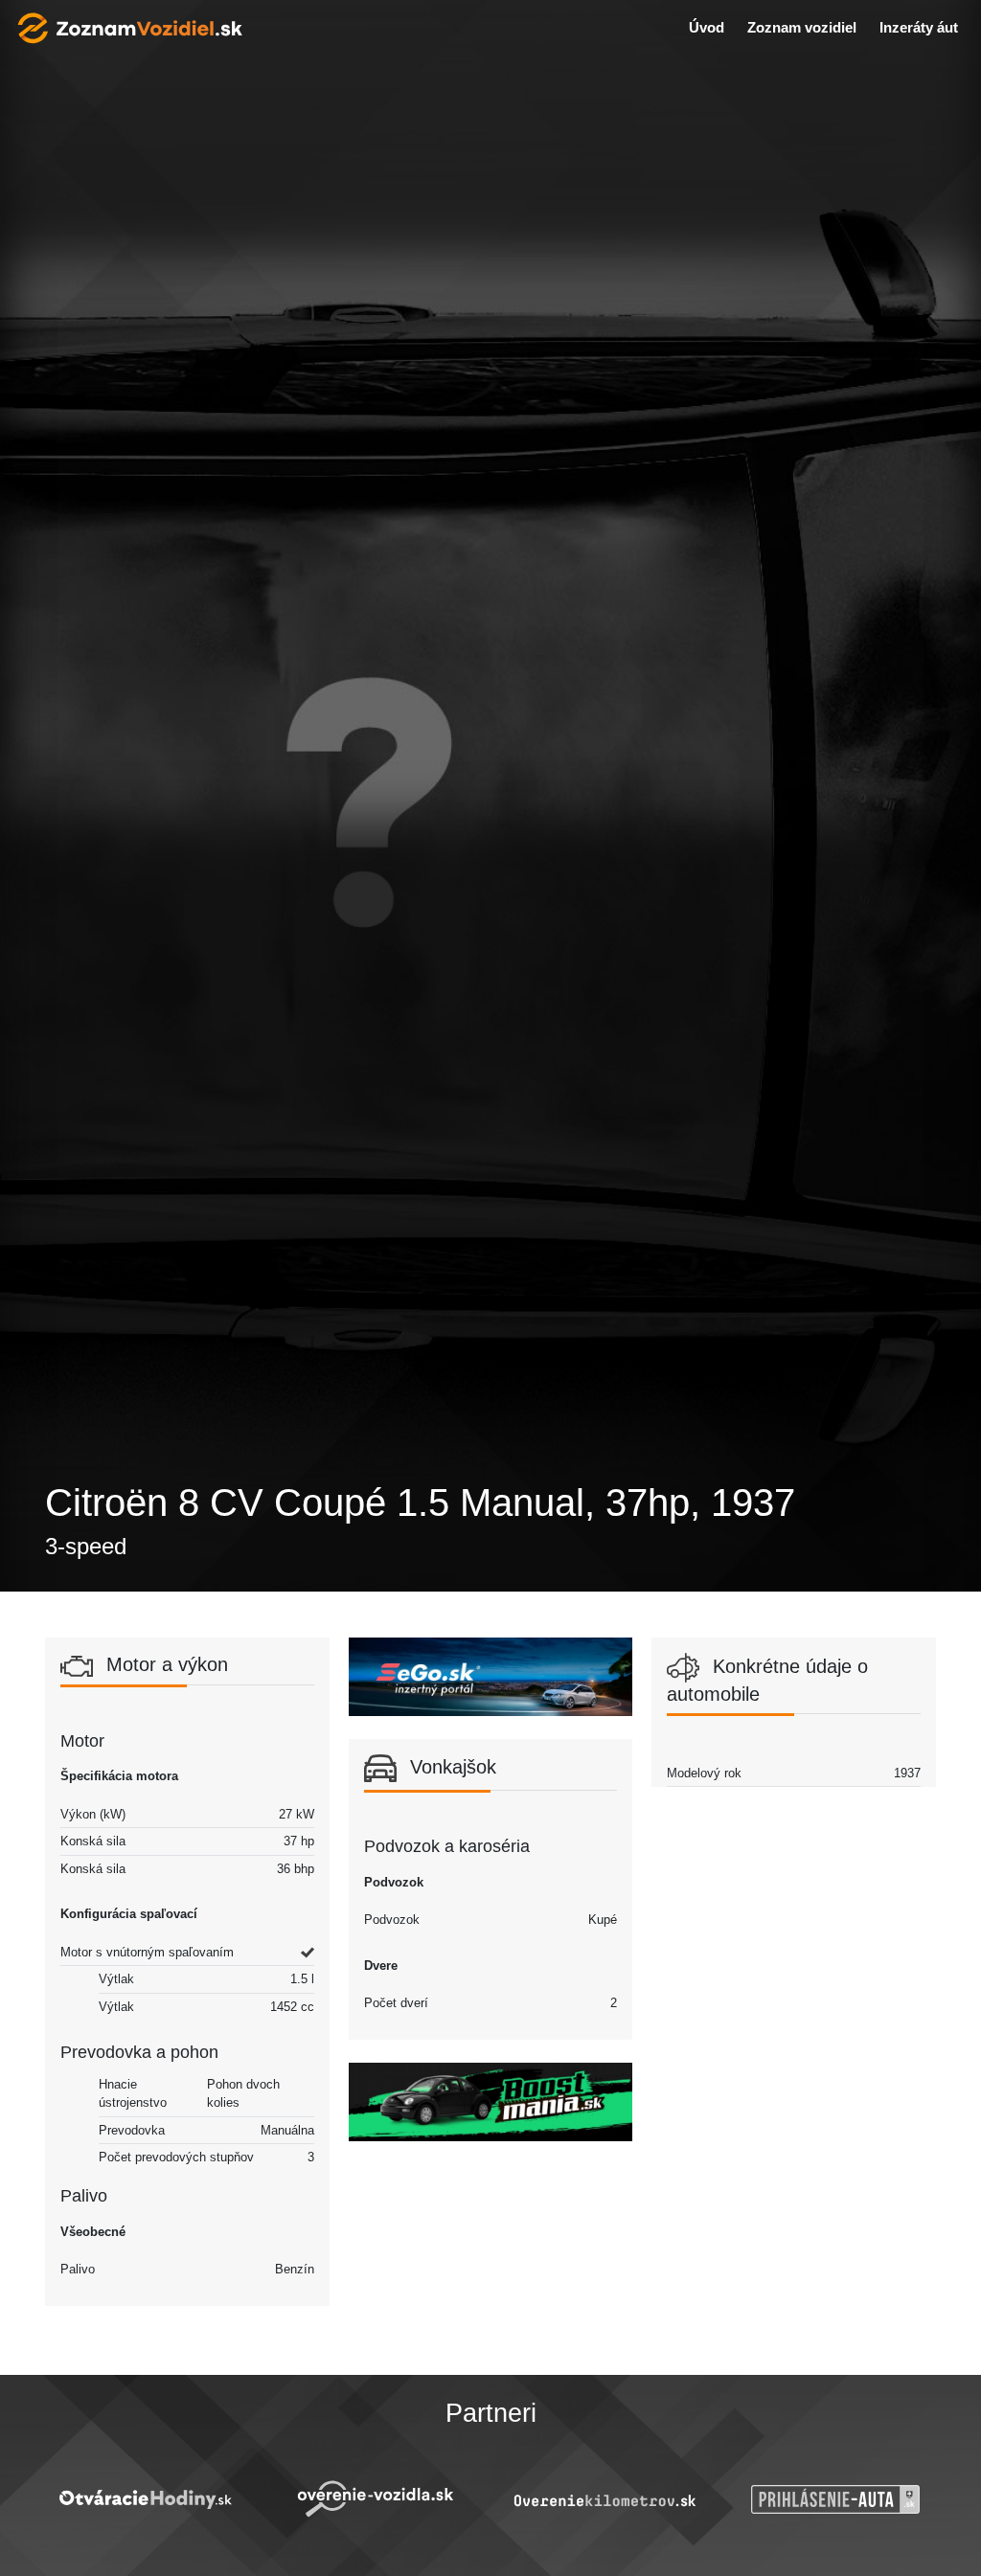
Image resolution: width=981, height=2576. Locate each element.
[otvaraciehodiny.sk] (145, 2499)
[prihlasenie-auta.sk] (836, 2499)
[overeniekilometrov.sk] (605, 2500)
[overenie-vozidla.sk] (376, 2499)
